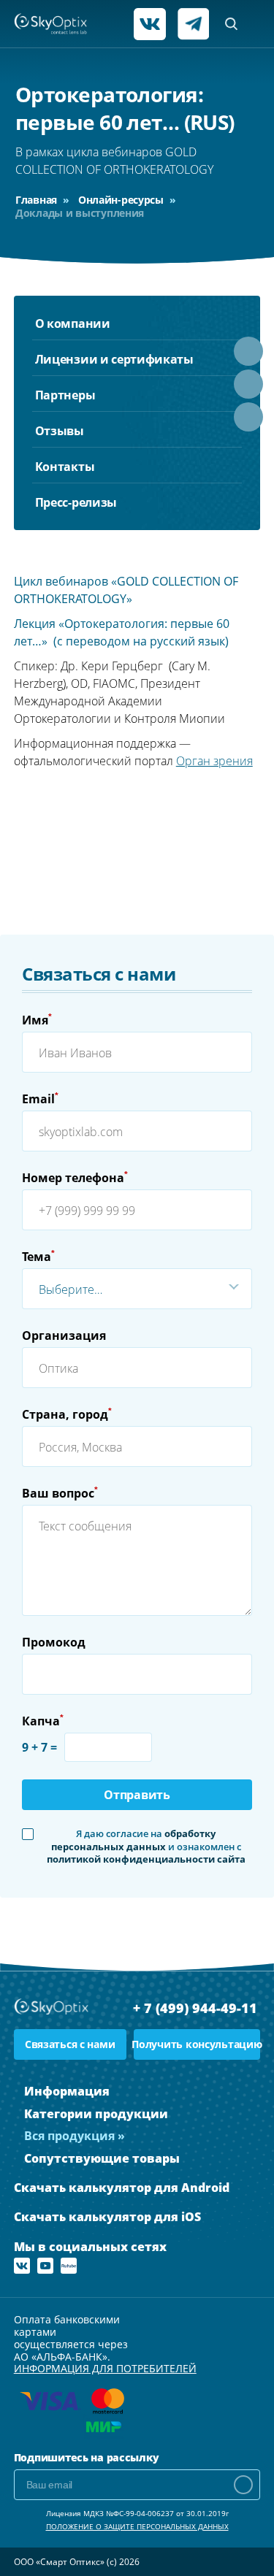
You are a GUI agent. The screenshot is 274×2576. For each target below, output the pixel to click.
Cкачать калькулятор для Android (122, 2188)
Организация (64, 1335)
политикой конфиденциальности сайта (146, 1859)
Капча (43, 1721)
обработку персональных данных (134, 1840)
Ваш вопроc (60, 1493)
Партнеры (65, 395)
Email (40, 1099)
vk (26, 2266)
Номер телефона (75, 1178)
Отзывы (60, 431)
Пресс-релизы (76, 502)
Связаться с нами (70, 2044)
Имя (37, 1020)
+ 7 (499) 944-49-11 (195, 2008)
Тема (38, 1257)
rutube (72, 2266)
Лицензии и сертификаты (114, 359)
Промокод (54, 1642)
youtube (49, 2266)
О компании (73, 323)
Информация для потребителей (105, 2368)
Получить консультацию (197, 2044)
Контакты (65, 467)
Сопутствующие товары (102, 2158)
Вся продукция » (75, 2136)
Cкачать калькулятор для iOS (107, 2217)
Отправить (137, 1795)
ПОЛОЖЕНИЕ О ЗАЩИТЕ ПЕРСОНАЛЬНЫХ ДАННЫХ (137, 2526)
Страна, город (67, 1414)
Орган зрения (214, 761)
